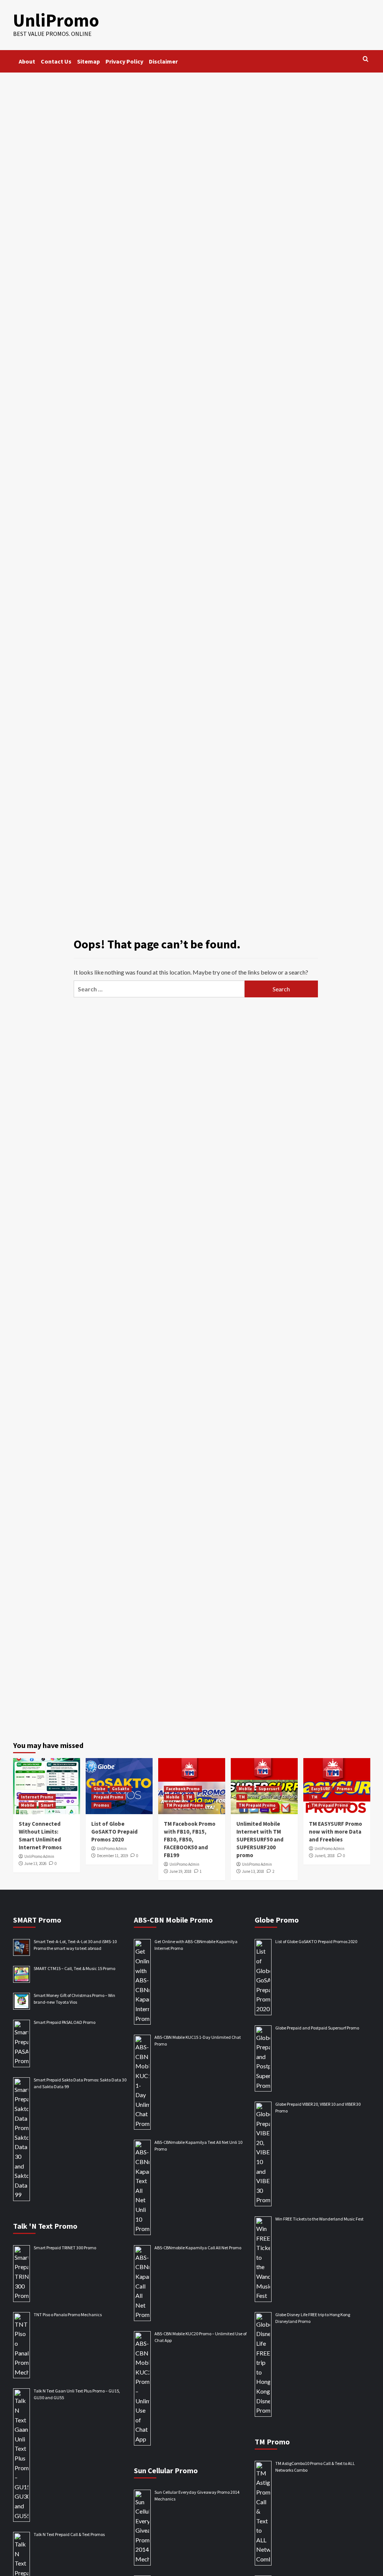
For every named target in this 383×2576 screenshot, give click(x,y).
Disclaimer (163, 61)
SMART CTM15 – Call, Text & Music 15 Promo (74, 1968)
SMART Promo (37, 1920)
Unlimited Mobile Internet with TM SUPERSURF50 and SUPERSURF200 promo (260, 1839)
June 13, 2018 (253, 1871)
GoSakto (121, 1789)
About (27, 61)
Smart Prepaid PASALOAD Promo (65, 2022)
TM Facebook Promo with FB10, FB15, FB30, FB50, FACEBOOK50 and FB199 (190, 1839)
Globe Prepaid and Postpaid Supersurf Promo (317, 2028)
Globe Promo (277, 1920)
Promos (101, 1805)
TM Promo (272, 2442)
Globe (99, 1789)
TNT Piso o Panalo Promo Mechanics (68, 2315)
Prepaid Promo (108, 1797)
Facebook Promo (183, 1789)
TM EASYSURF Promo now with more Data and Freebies (335, 1832)
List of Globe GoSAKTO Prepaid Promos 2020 (114, 1832)
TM (189, 1797)
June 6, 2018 (325, 1856)
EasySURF (321, 1789)
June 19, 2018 (180, 1871)
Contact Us (56, 61)
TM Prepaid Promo (185, 1805)
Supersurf (269, 1789)
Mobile (28, 1805)
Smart (47, 1805)
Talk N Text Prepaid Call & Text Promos (69, 2534)
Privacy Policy (124, 61)
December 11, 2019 (112, 1856)
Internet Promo (37, 1797)
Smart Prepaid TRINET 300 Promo (65, 2248)
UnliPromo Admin (39, 1856)
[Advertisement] (191, 129)
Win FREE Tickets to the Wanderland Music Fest (319, 2219)
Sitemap (88, 61)
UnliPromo (56, 20)
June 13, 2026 (35, 1863)
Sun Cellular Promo (166, 2470)
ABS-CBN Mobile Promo (173, 1920)
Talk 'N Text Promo (45, 2226)
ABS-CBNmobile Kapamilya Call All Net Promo (198, 2248)
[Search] (366, 59)
